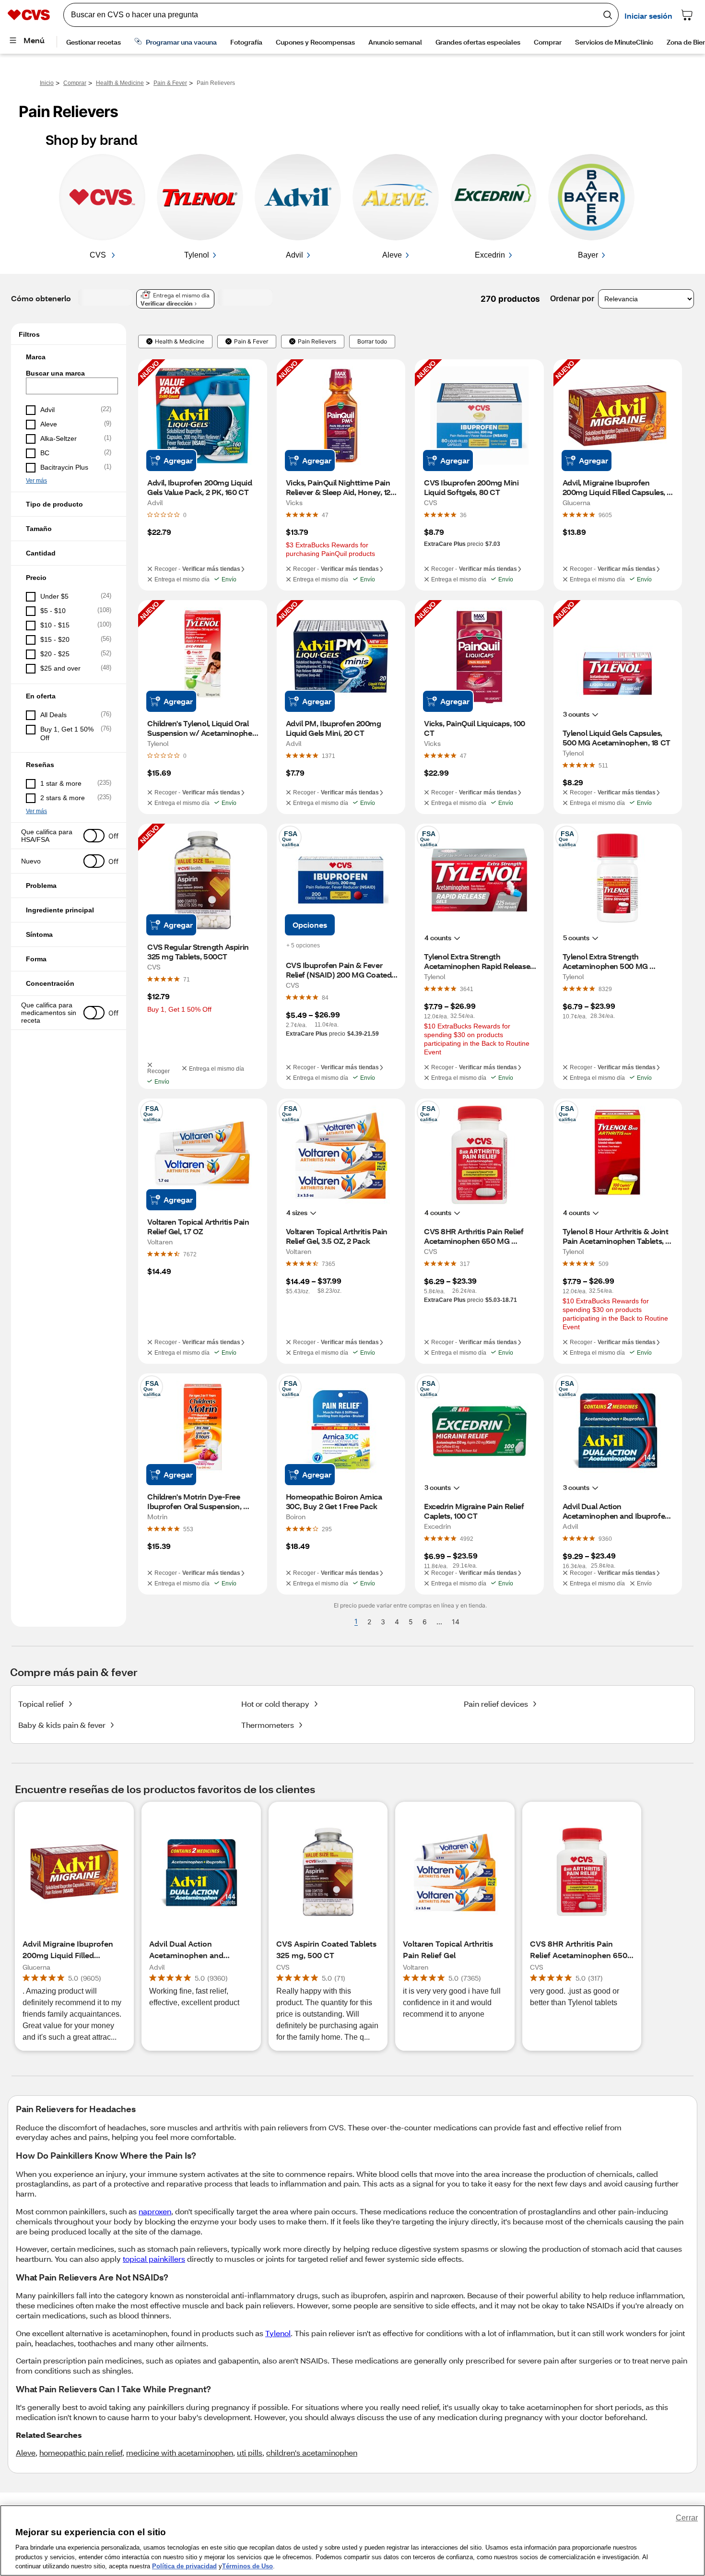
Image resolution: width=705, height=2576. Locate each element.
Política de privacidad (184, 2566)
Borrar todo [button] (372, 342)
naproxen (155, 2211)
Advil (294, 255)
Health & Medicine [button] (180, 342)
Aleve (392, 255)
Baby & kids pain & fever (62, 1725)
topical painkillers (154, 2259)
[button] (69, 357)
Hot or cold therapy (275, 1704)
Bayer (588, 255)
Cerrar (687, 2518)
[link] (325, 515)
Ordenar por (572, 299)
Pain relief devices (496, 1704)
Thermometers (268, 1725)
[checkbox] (69, 410)
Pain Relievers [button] (317, 342)
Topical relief (41, 1704)
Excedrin (490, 255)
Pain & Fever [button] (251, 342)
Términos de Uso (247, 2566)
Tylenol (197, 255)
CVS (99, 255)
